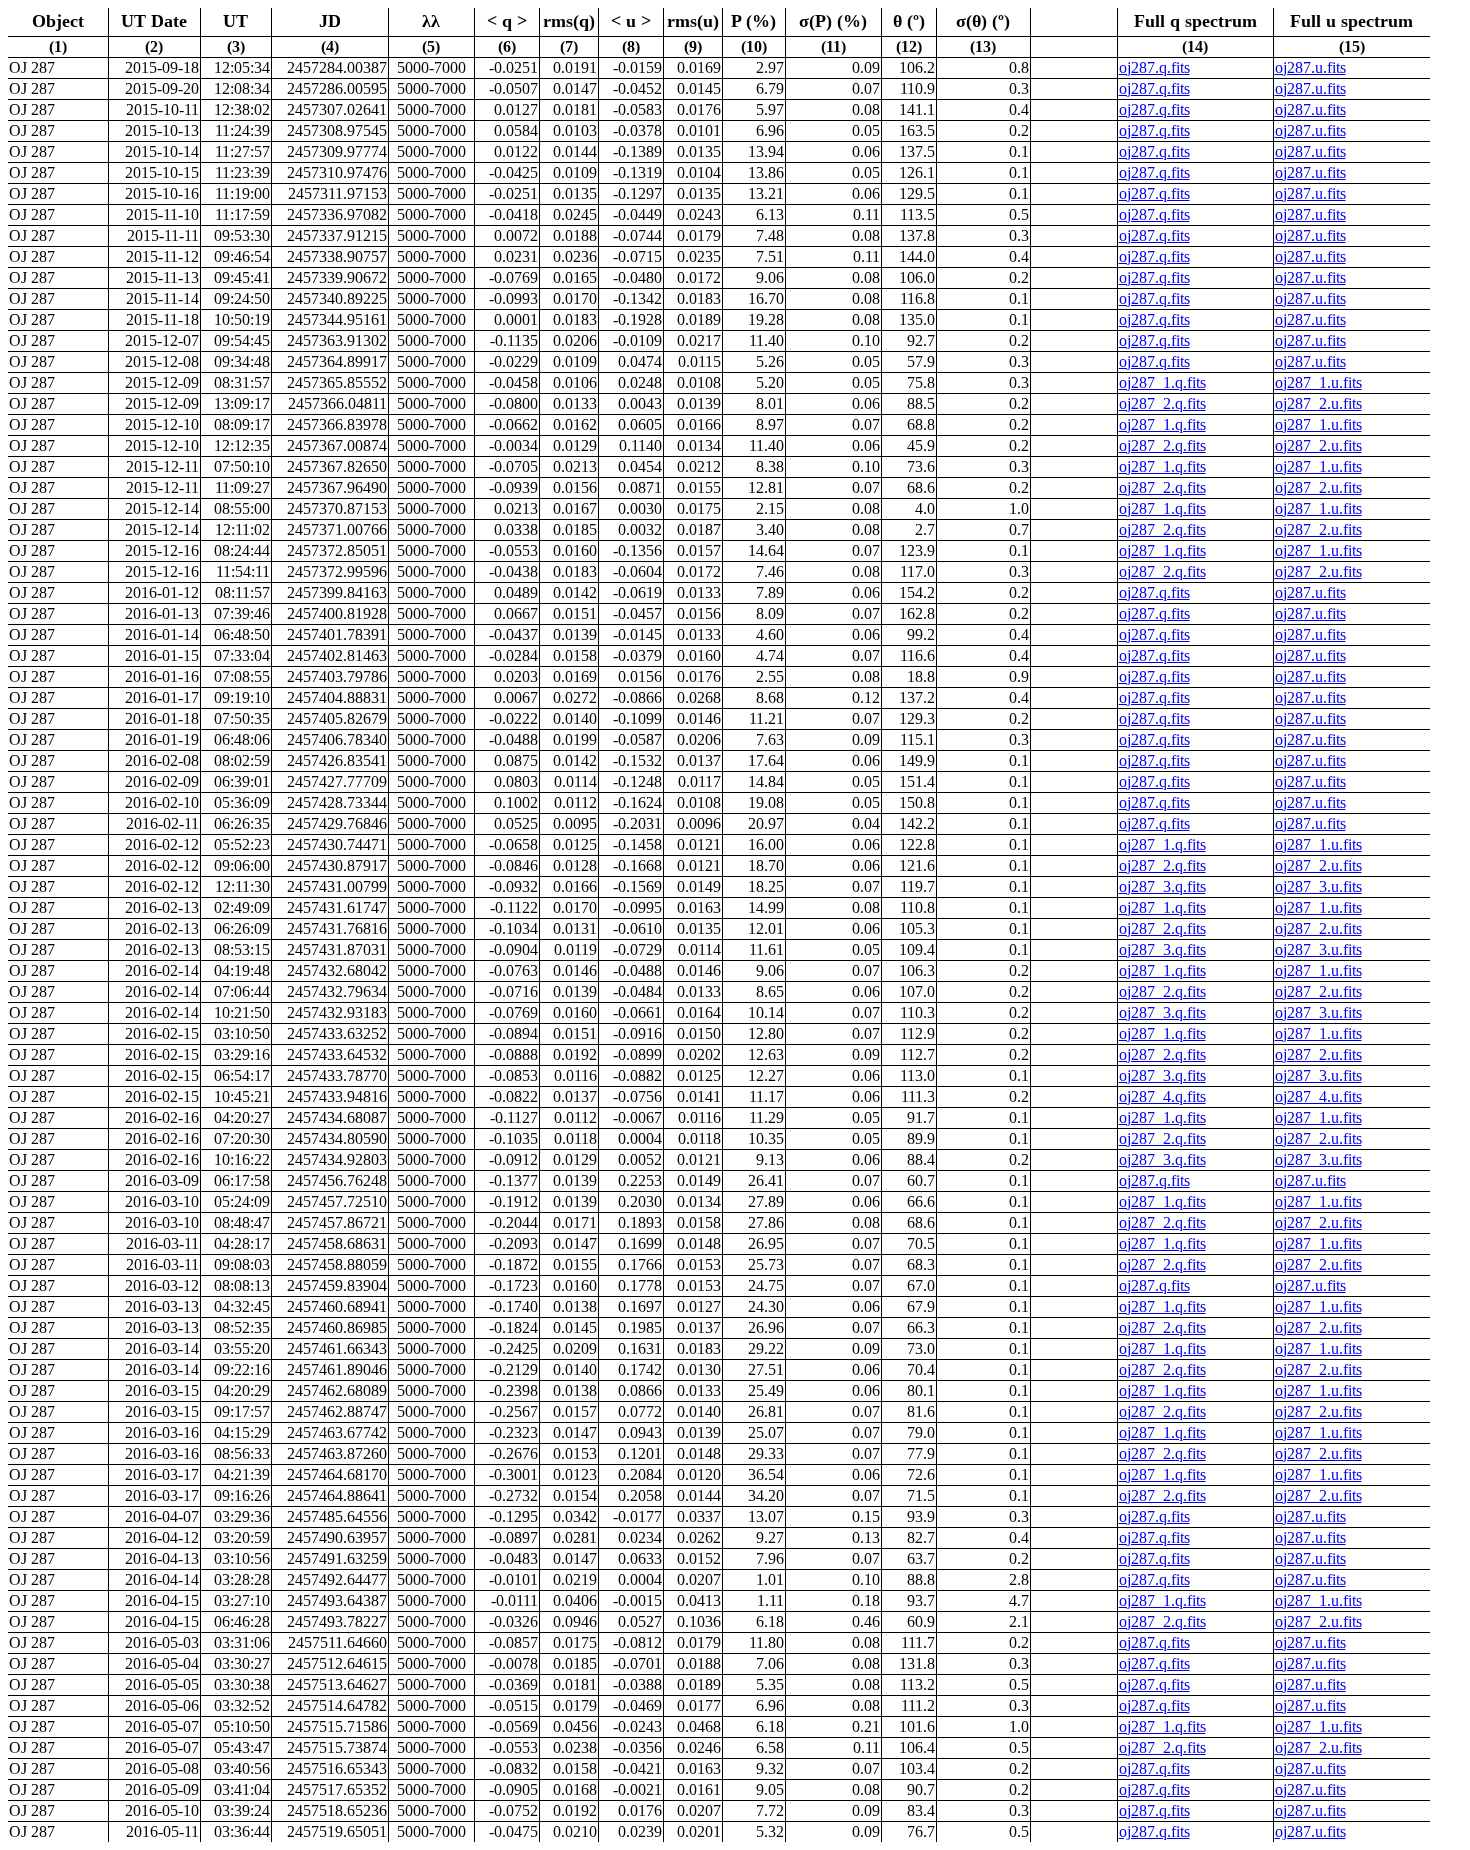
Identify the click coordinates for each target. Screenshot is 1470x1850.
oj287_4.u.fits (1318, 1096)
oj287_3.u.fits (1318, 886)
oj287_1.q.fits (1162, 382)
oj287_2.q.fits (1162, 403)
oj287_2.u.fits (1318, 403)
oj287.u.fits (1310, 67)
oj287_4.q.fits (1162, 1096)
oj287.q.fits (1154, 67)
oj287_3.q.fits (1162, 886)
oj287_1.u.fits (1318, 382)
